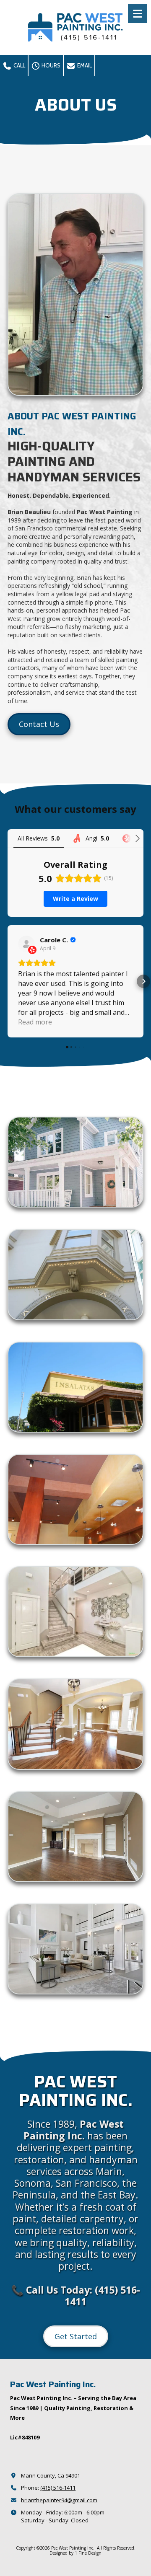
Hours (50, 65)
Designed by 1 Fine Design (75, 2553)
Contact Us (39, 724)
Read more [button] (35, 1022)
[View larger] (75, 1162)
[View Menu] (137, 14)
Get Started (76, 2336)
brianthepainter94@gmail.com (59, 2500)
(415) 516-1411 (58, 2488)
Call (19, 65)
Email (84, 65)
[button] (8, 981)
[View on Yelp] (26, 944)
